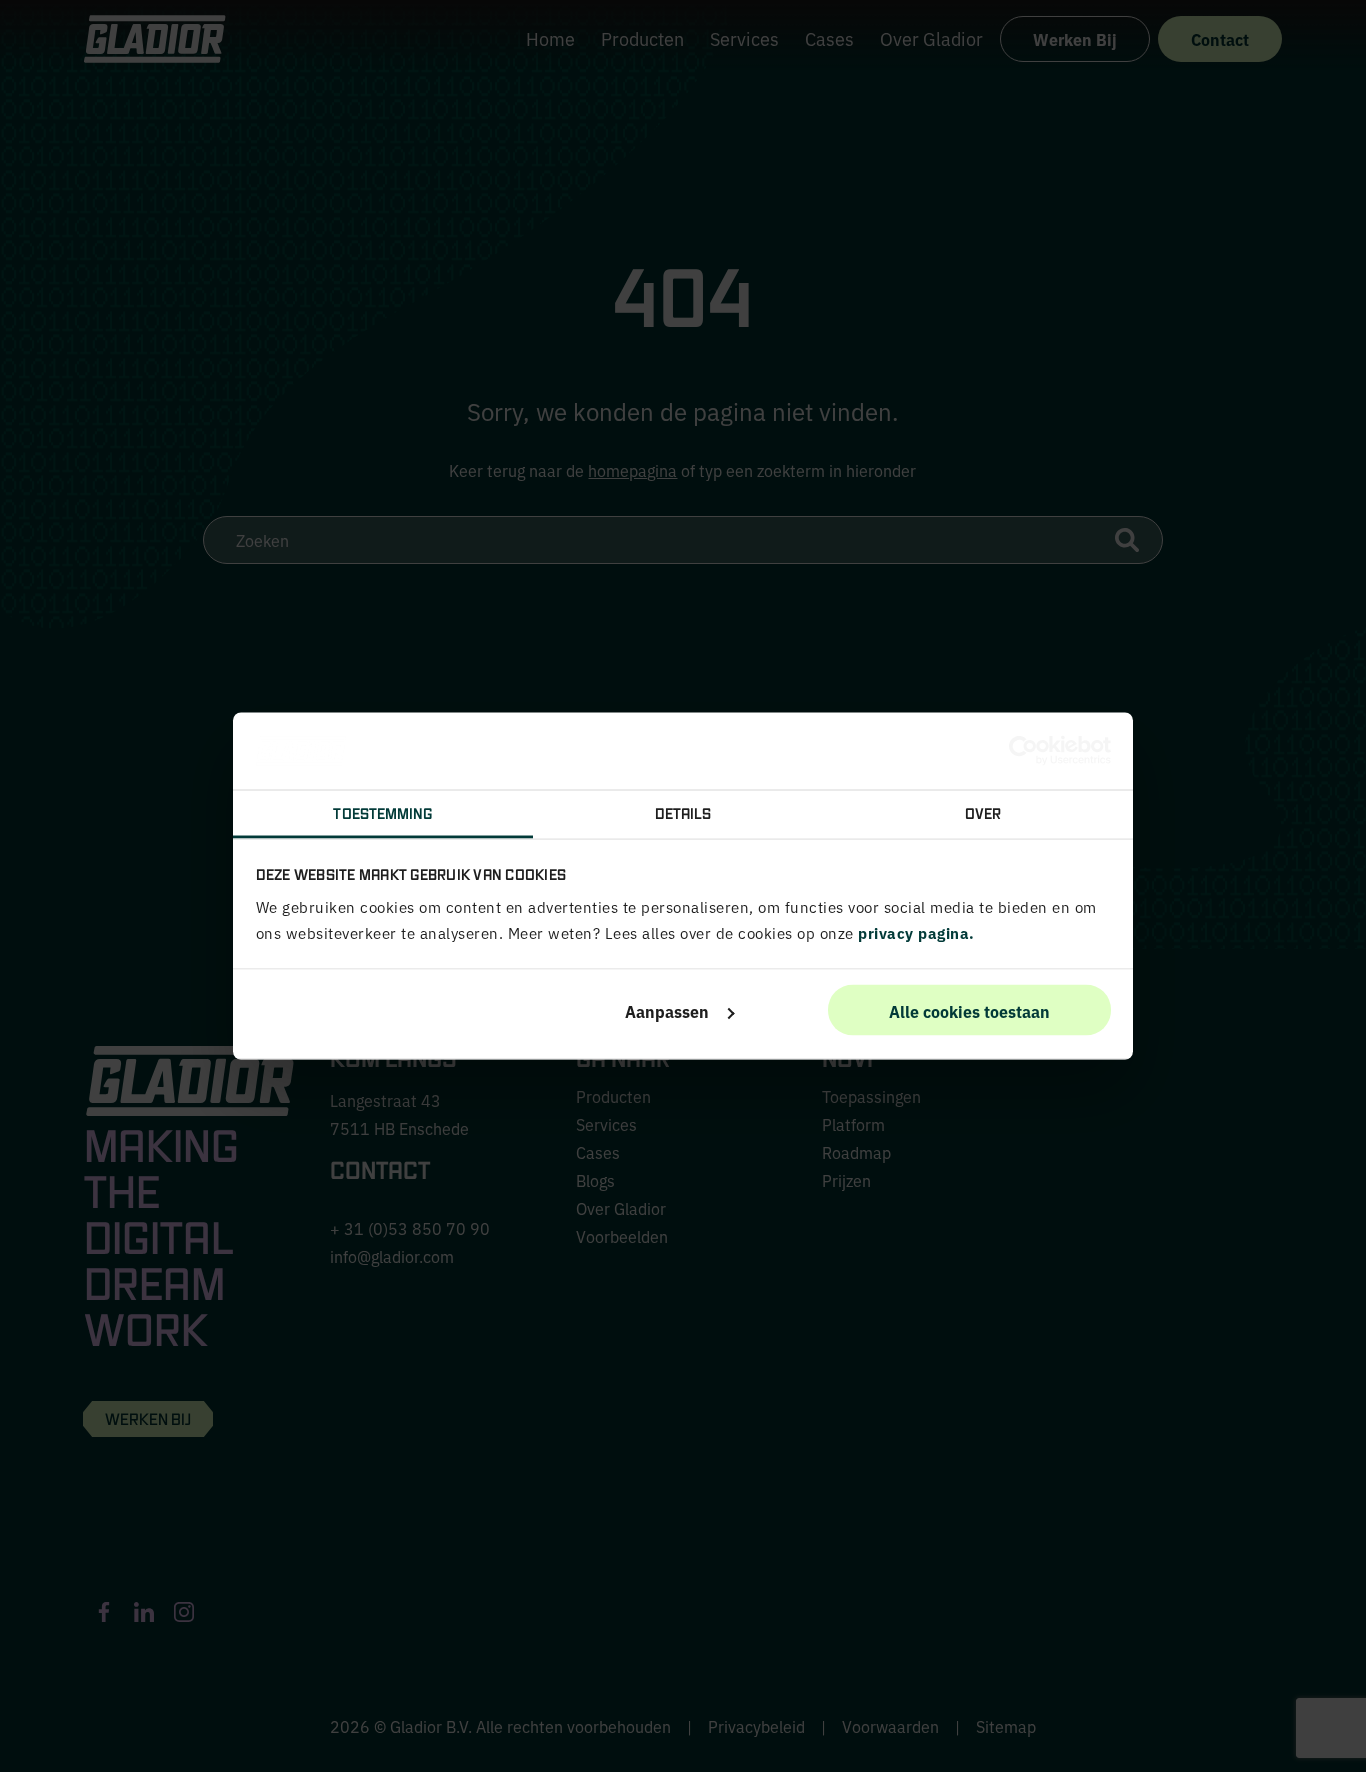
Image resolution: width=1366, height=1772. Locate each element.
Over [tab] (983, 812)
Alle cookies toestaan (969, 1010)
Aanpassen (667, 1010)
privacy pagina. (916, 932)
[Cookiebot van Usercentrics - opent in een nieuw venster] (1023, 751)
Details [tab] (683, 812)
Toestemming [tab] (382, 812)
